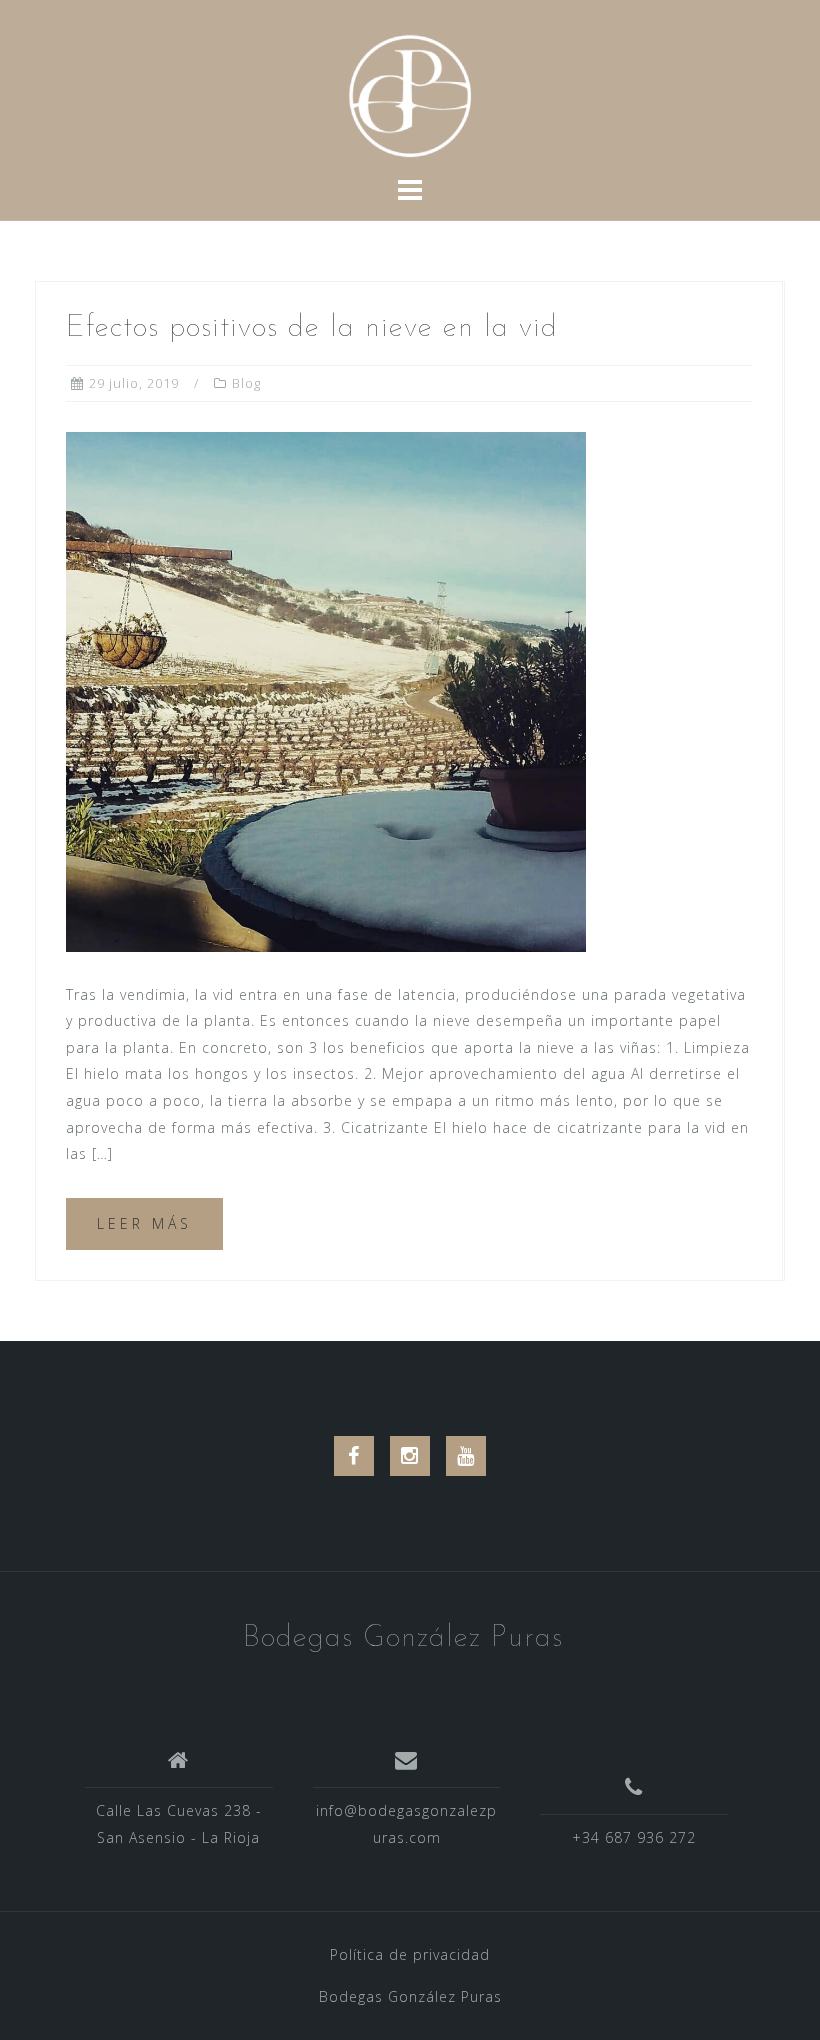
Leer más (144, 1223)
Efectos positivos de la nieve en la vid (312, 328)
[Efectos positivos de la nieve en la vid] (326, 689)
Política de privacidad (410, 1954)
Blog (246, 383)
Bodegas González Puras (403, 1638)
